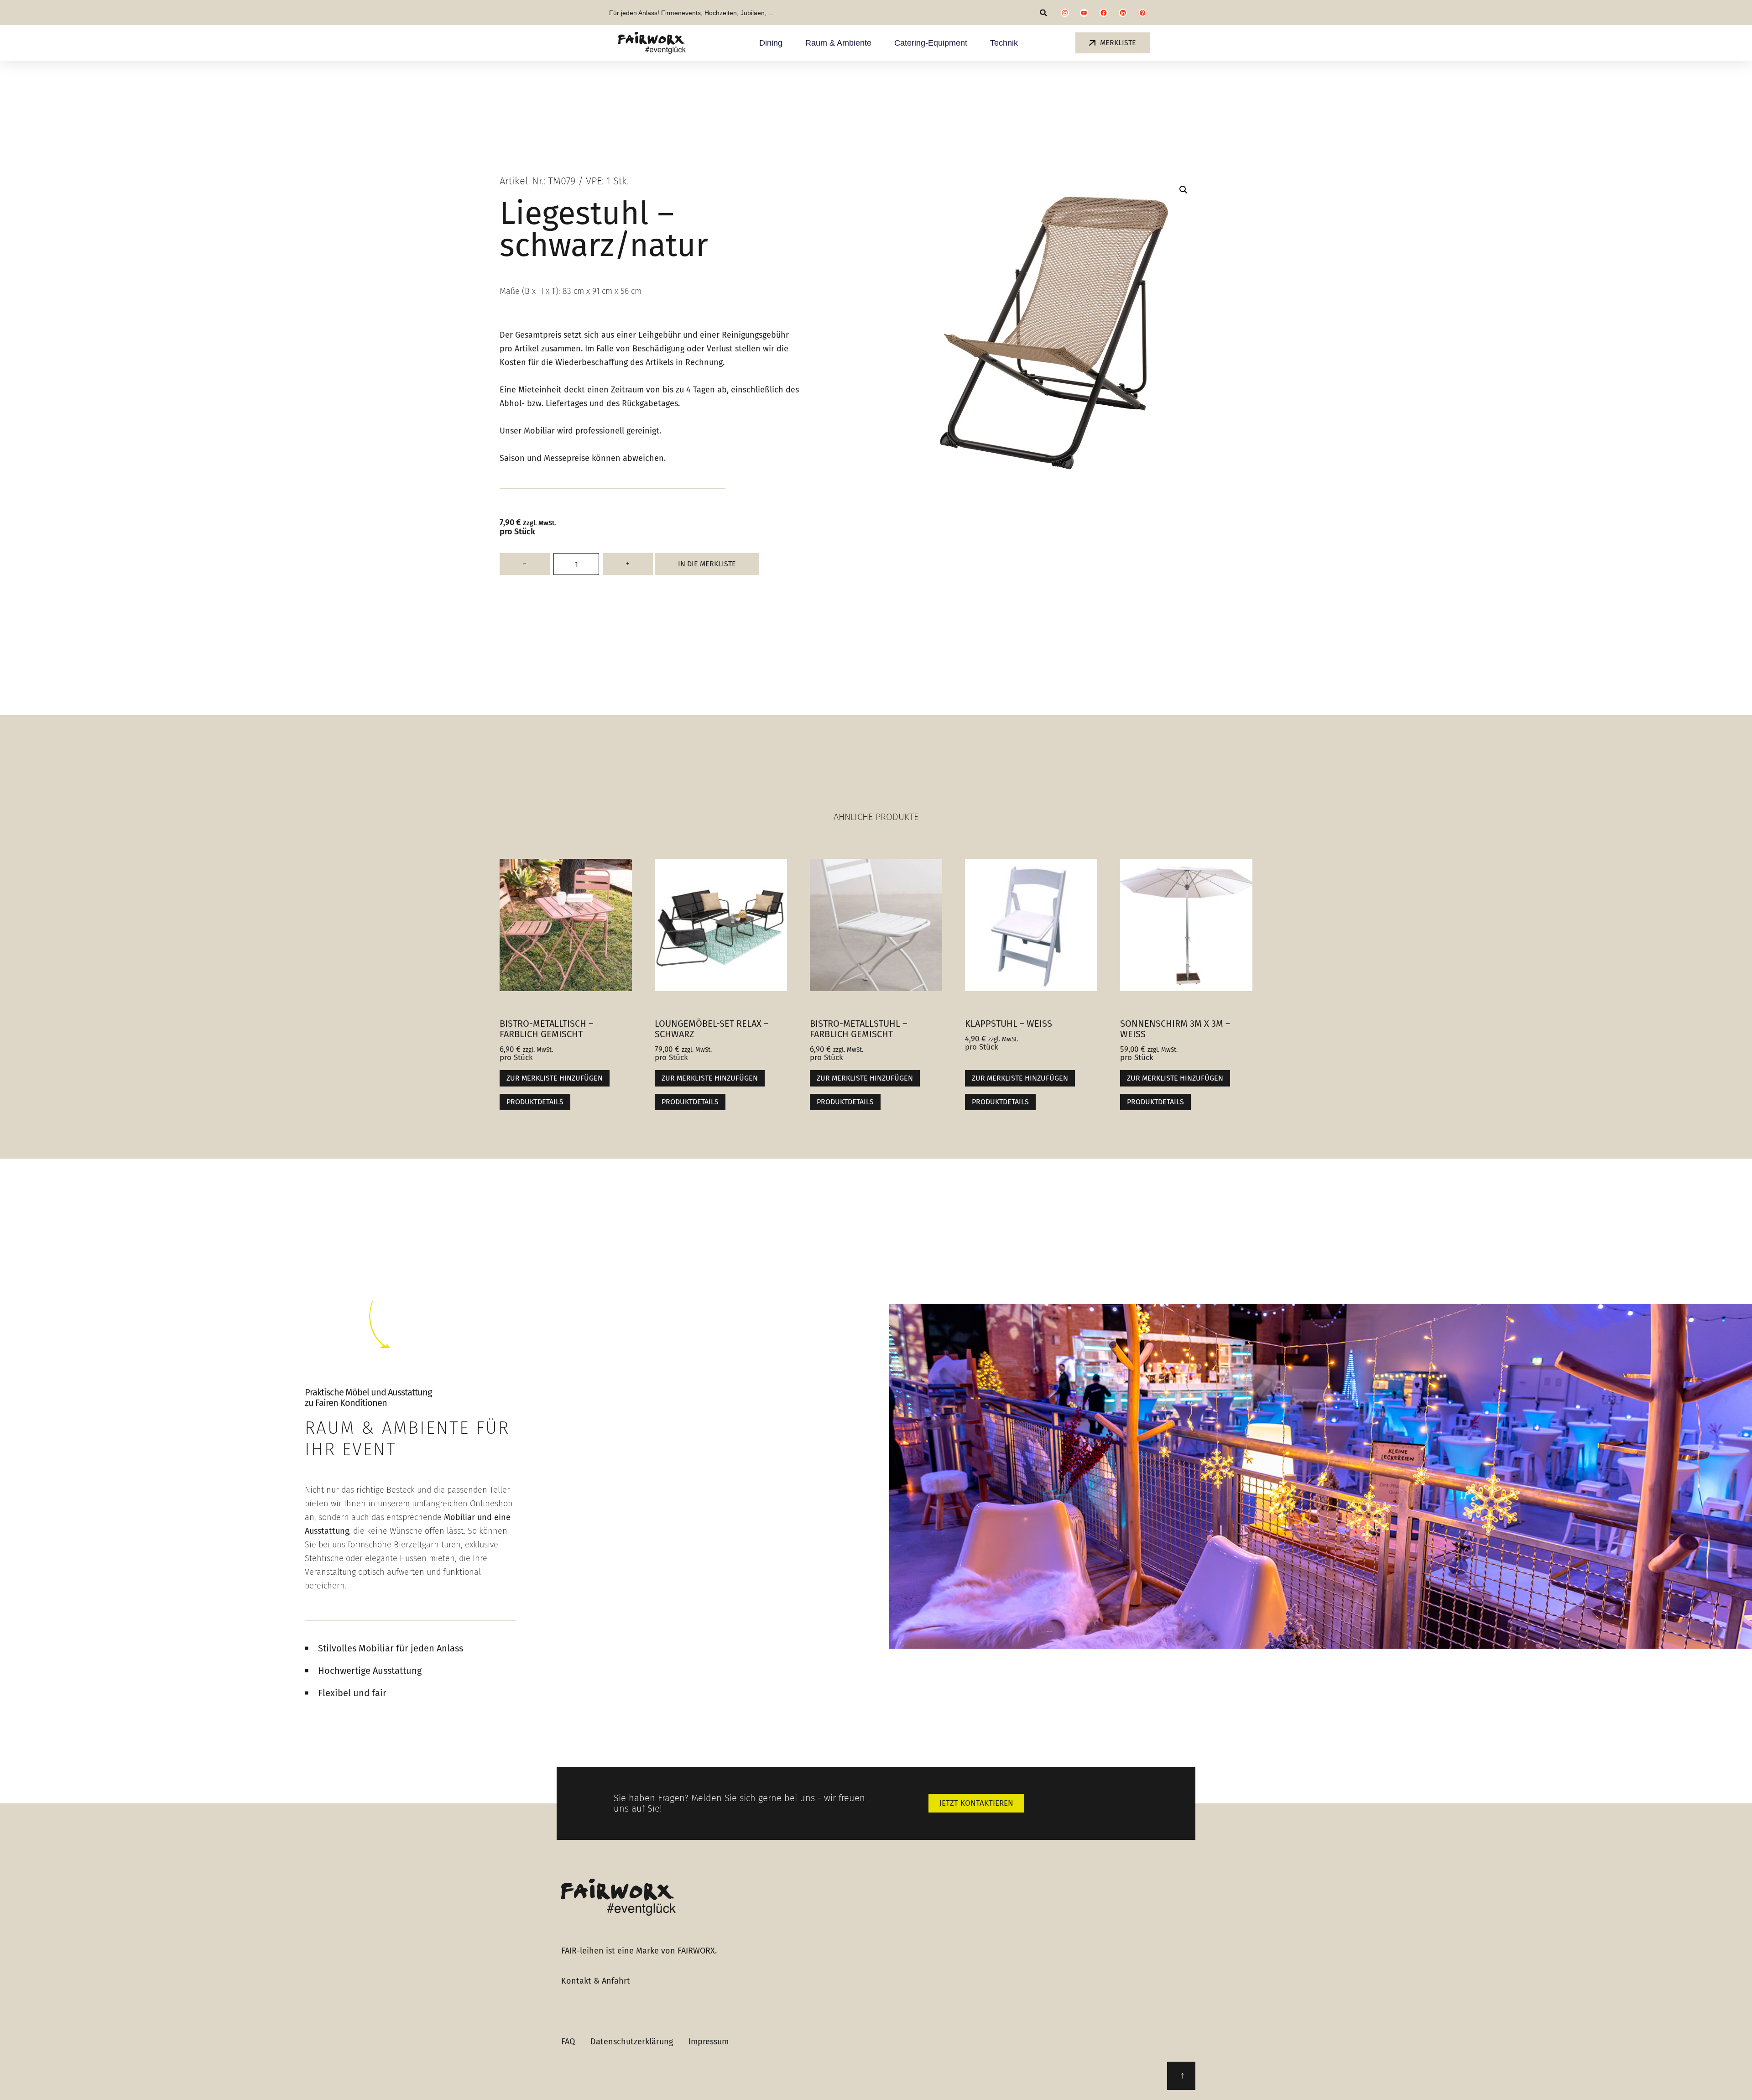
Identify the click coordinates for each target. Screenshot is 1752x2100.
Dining (771, 43)
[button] (1044, 13)
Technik (1004, 43)
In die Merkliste (707, 564)
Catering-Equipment (931, 43)
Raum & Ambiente (838, 43)
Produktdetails (535, 1102)
